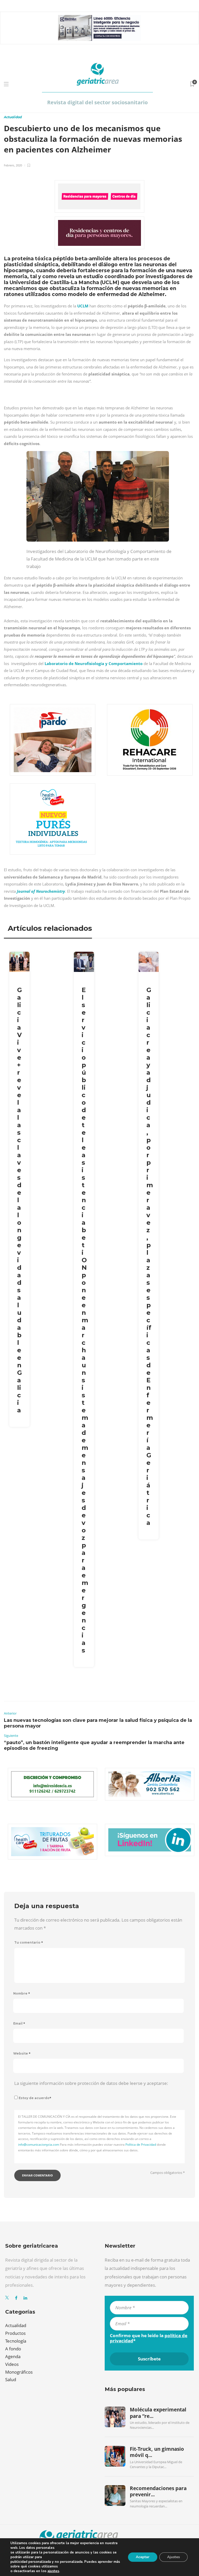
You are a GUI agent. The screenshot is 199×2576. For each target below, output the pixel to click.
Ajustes (173, 2557)
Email (19, 2023)
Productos (15, 2333)
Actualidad (13, 117)
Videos (12, 2364)
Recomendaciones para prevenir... (158, 2491)
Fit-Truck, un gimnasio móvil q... (157, 2452)
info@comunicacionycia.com (39, 2145)
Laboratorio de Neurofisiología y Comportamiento (93, 663)
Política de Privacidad (141, 2145)
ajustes (53, 2571)
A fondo (13, 2349)
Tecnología (16, 2341)
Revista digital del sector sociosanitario (97, 102)
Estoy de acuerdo (35, 2098)
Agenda (13, 2356)
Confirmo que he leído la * (149, 2338)
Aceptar (143, 2557)
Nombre (22, 1993)
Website (22, 2053)
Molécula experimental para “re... (158, 2413)
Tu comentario (29, 1942)
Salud (11, 2379)
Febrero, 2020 (13, 165)
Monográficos (19, 2372)
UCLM (83, 306)
